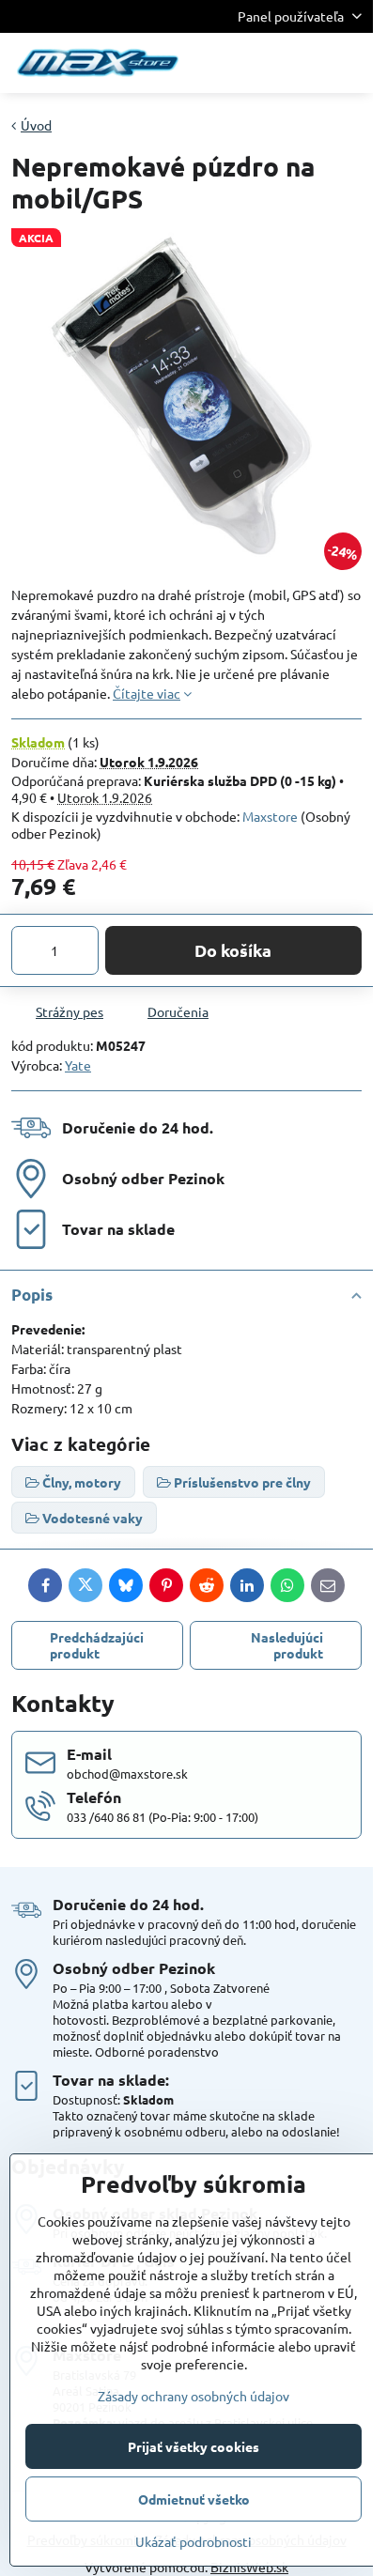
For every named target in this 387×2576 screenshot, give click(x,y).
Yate (78, 1065)
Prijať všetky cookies (193, 2446)
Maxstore (270, 816)
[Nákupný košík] (305, 63)
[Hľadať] (260, 63)
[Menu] (350, 63)
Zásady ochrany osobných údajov (193, 2396)
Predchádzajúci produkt (97, 1645)
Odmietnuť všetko (194, 2499)
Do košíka (233, 950)
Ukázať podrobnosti (193, 2541)
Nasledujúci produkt (287, 1645)
